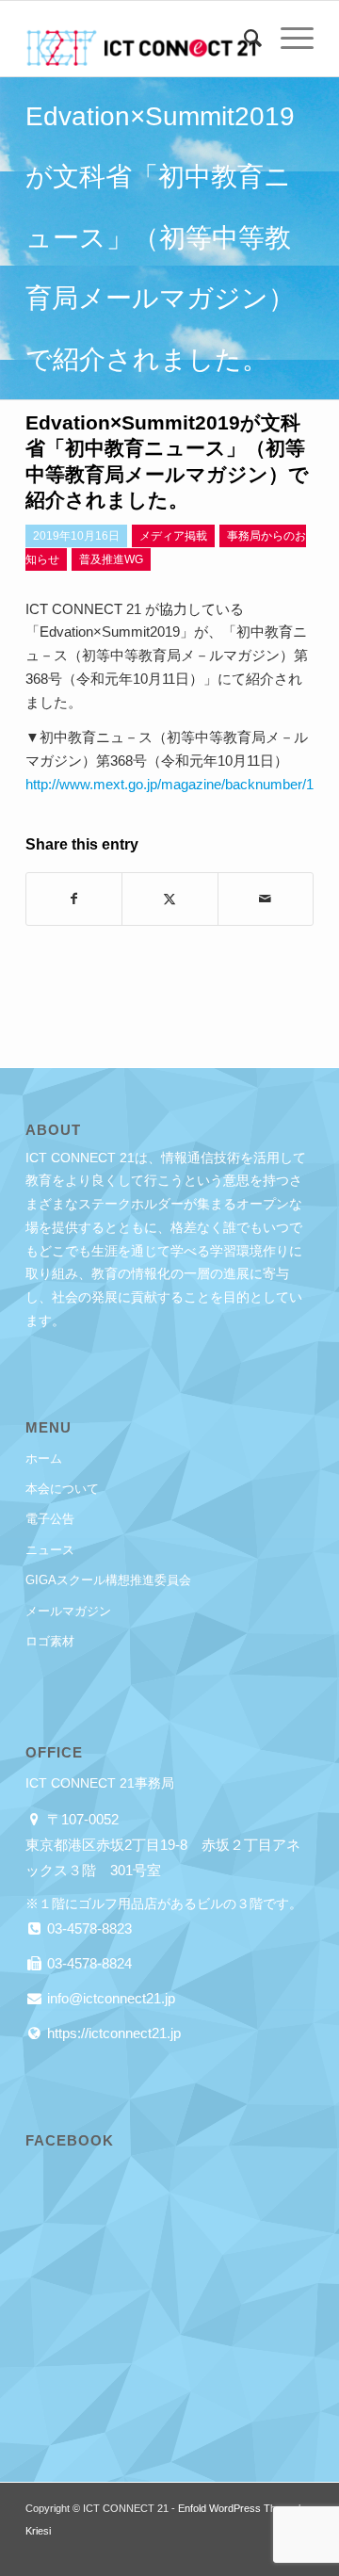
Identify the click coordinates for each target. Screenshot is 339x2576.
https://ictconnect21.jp (112, 2033)
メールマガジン (68, 1611)
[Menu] (288, 39)
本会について (62, 1489)
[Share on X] (169, 899)
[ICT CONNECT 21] (141, 39)
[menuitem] (243, 39)
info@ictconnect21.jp (109, 1998)
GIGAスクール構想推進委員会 (108, 1580)
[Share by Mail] (266, 899)
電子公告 (50, 1519)
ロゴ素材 (50, 1641)
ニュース (50, 1550)
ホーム (44, 1458)
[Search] (243, 39)
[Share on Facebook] (74, 899)
